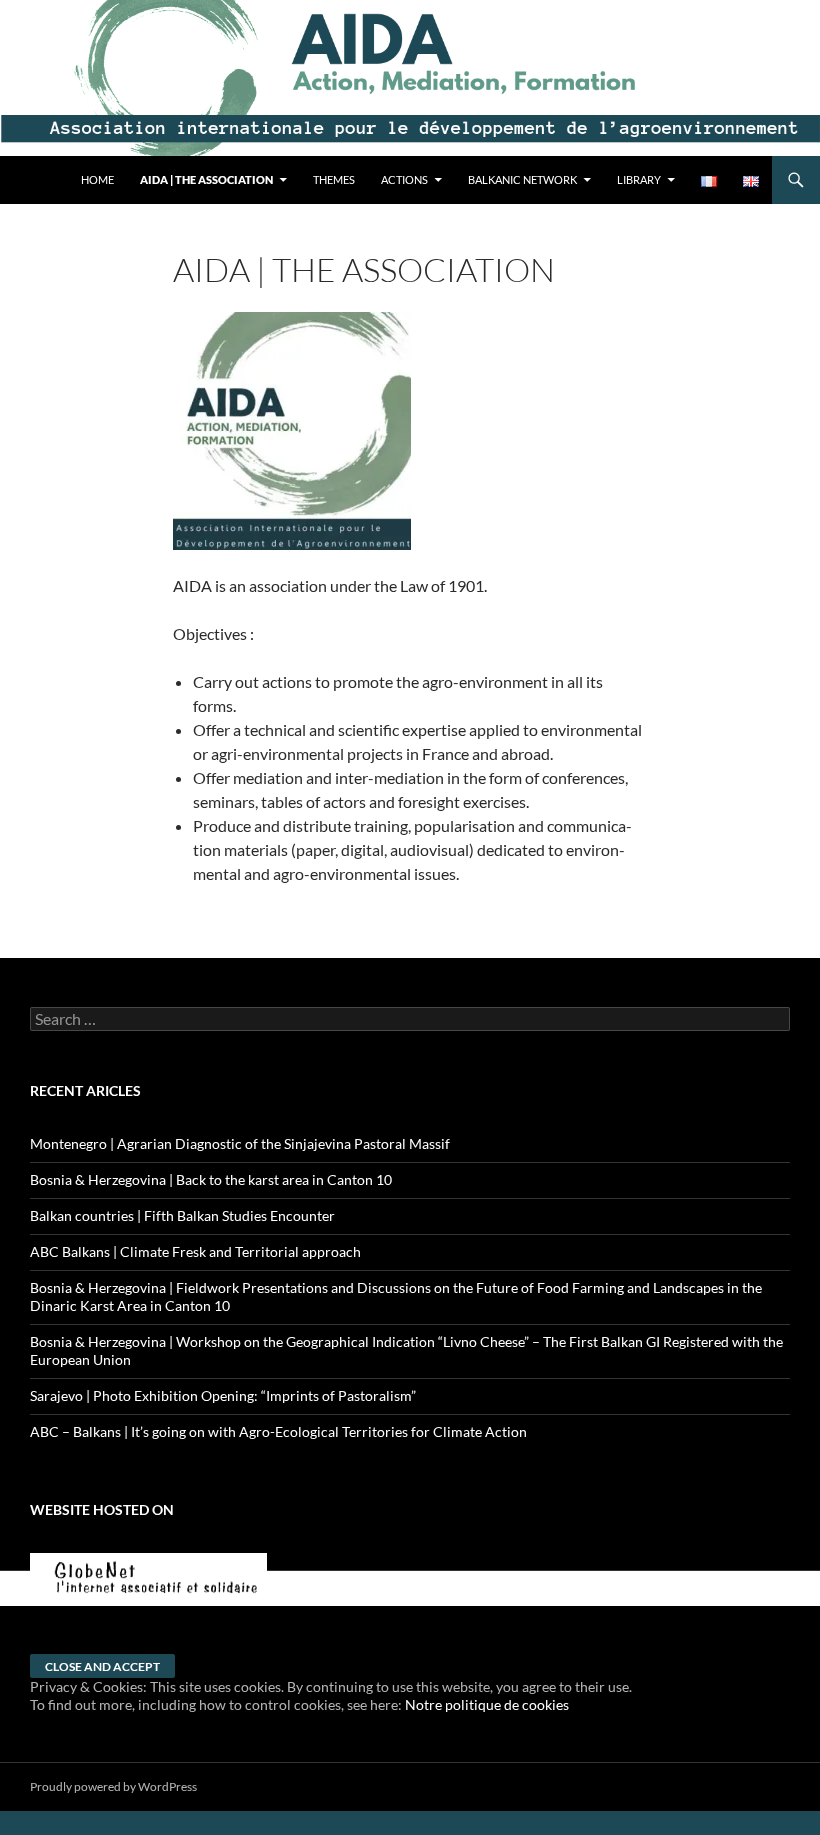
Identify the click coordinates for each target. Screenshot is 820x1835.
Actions (404, 179)
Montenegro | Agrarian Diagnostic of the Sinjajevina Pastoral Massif (240, 1143)
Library (639, 179)
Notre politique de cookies (487, 1704)
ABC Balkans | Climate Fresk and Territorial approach (195, 1251)
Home (97, 179)
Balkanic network (522, 179)
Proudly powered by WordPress (113, 1786)
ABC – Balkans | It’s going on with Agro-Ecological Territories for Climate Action (278, 1431)
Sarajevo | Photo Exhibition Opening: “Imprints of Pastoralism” (223, 1395)
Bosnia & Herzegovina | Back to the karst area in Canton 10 (211, 1179)
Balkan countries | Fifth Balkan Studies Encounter (182, 1215)
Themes (334, 179)
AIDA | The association (206, 179)
